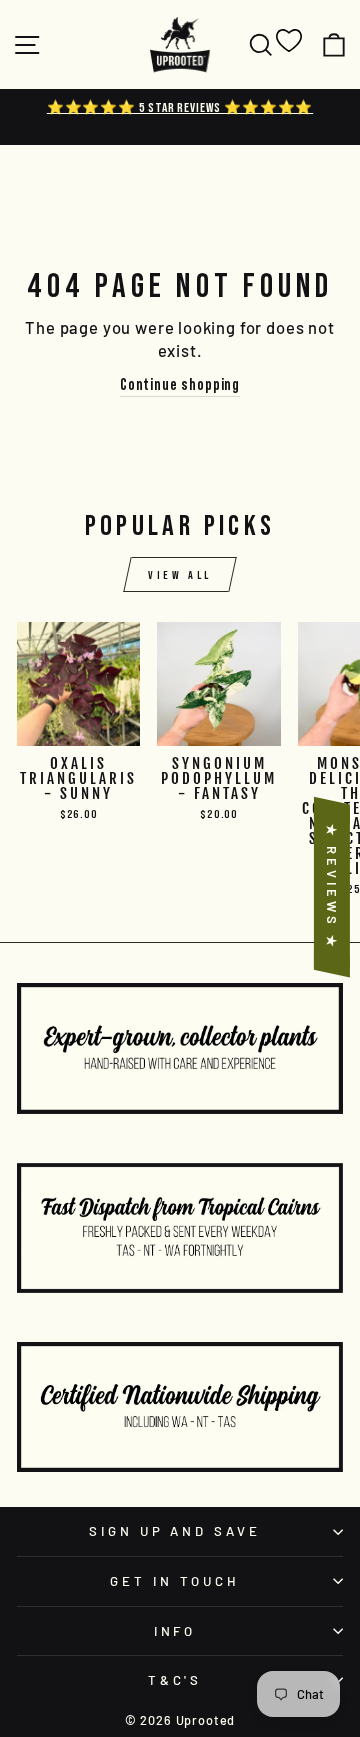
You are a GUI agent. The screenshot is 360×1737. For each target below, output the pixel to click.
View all (180, 574)
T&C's (175, 1680)
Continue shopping (180, 384)
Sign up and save (175, 1531)
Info (175, 1631)
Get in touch (175, 1581)
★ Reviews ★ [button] (332, 886)
